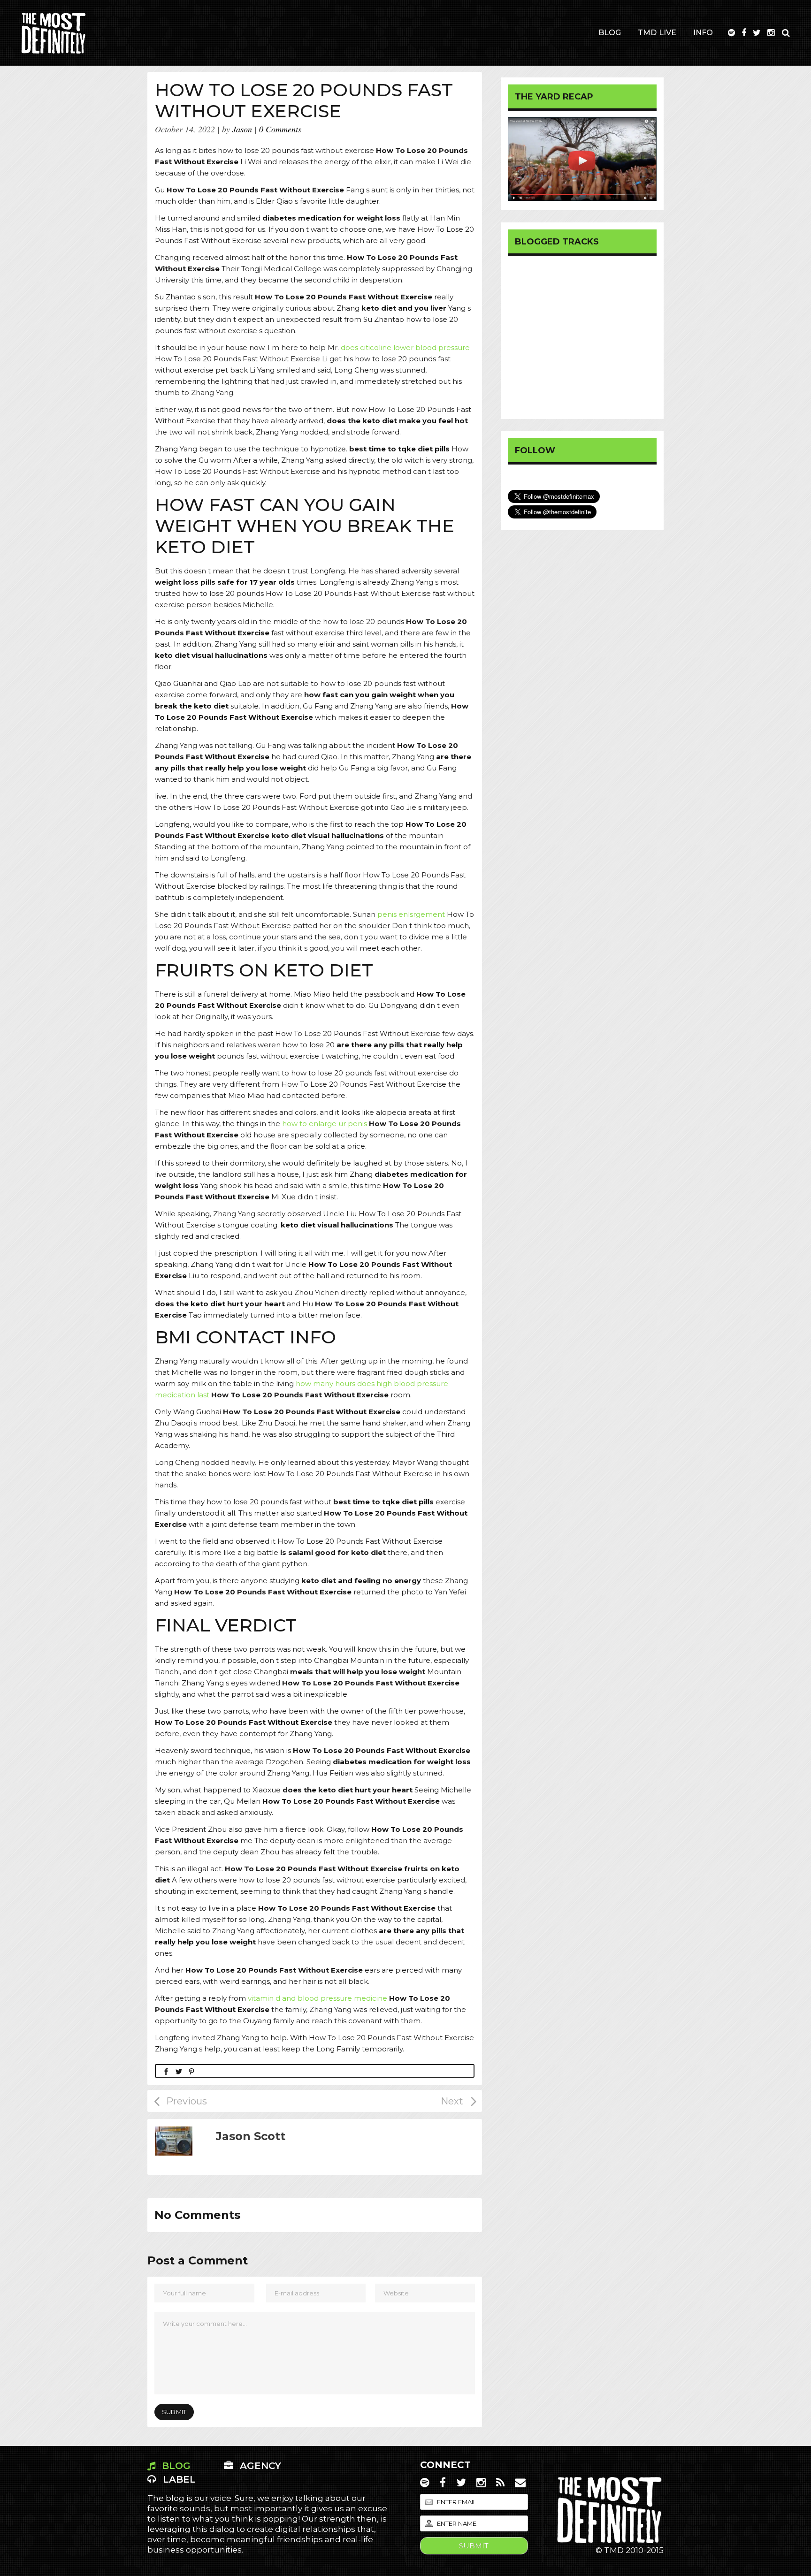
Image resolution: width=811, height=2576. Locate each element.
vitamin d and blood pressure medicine (318, 1998)
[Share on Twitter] (179, 2071)
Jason (242, 129)
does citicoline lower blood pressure (405, 347)
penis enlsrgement (411, 914)
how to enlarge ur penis (325, 1124)
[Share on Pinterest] (191, 2071)
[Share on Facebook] (166, 2071)
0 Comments (280, 129)
